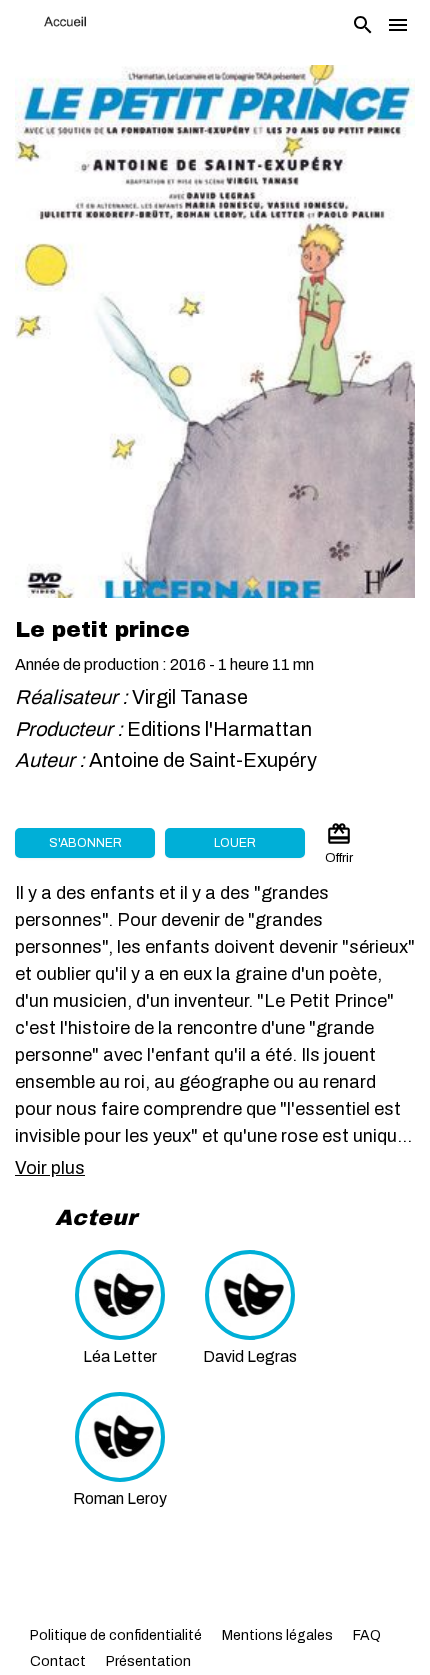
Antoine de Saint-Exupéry (205, 760)
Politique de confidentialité (116, 1635)
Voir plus (50, 1168)
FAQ (367, 1635)
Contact (58, 1661)
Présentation (148, 1661)
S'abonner (85, 843)
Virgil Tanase (190, 697)
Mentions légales (277, 1635)
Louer (235, 843)
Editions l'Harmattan (219, 729)
